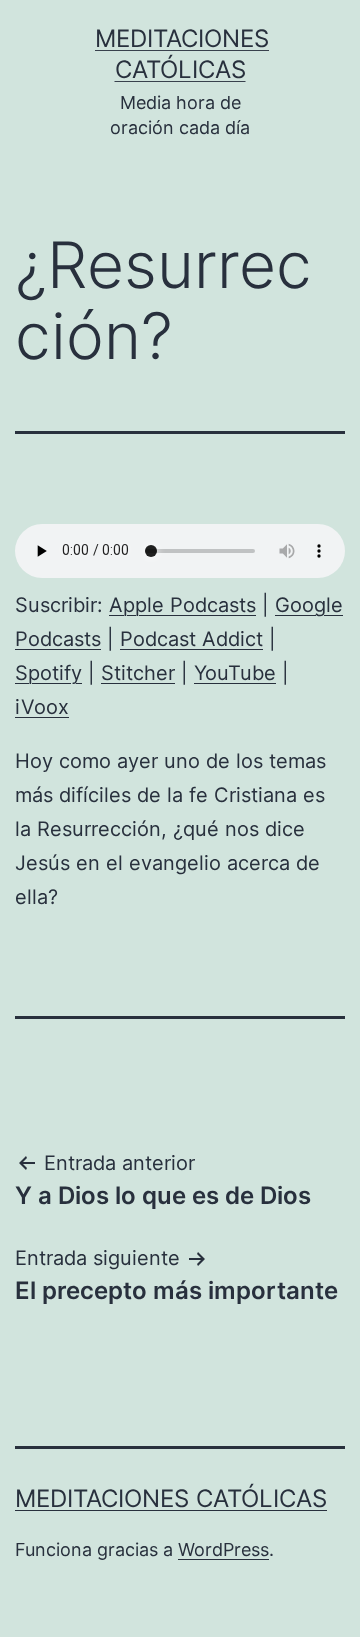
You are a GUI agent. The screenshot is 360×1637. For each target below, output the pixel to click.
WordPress (223, 1549)
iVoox (42, 707)
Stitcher (138, 673)
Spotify (48, 673)
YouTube (235, 673)
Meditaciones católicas (171, 1498)
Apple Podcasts (182, 605)
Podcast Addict (191, 639)
